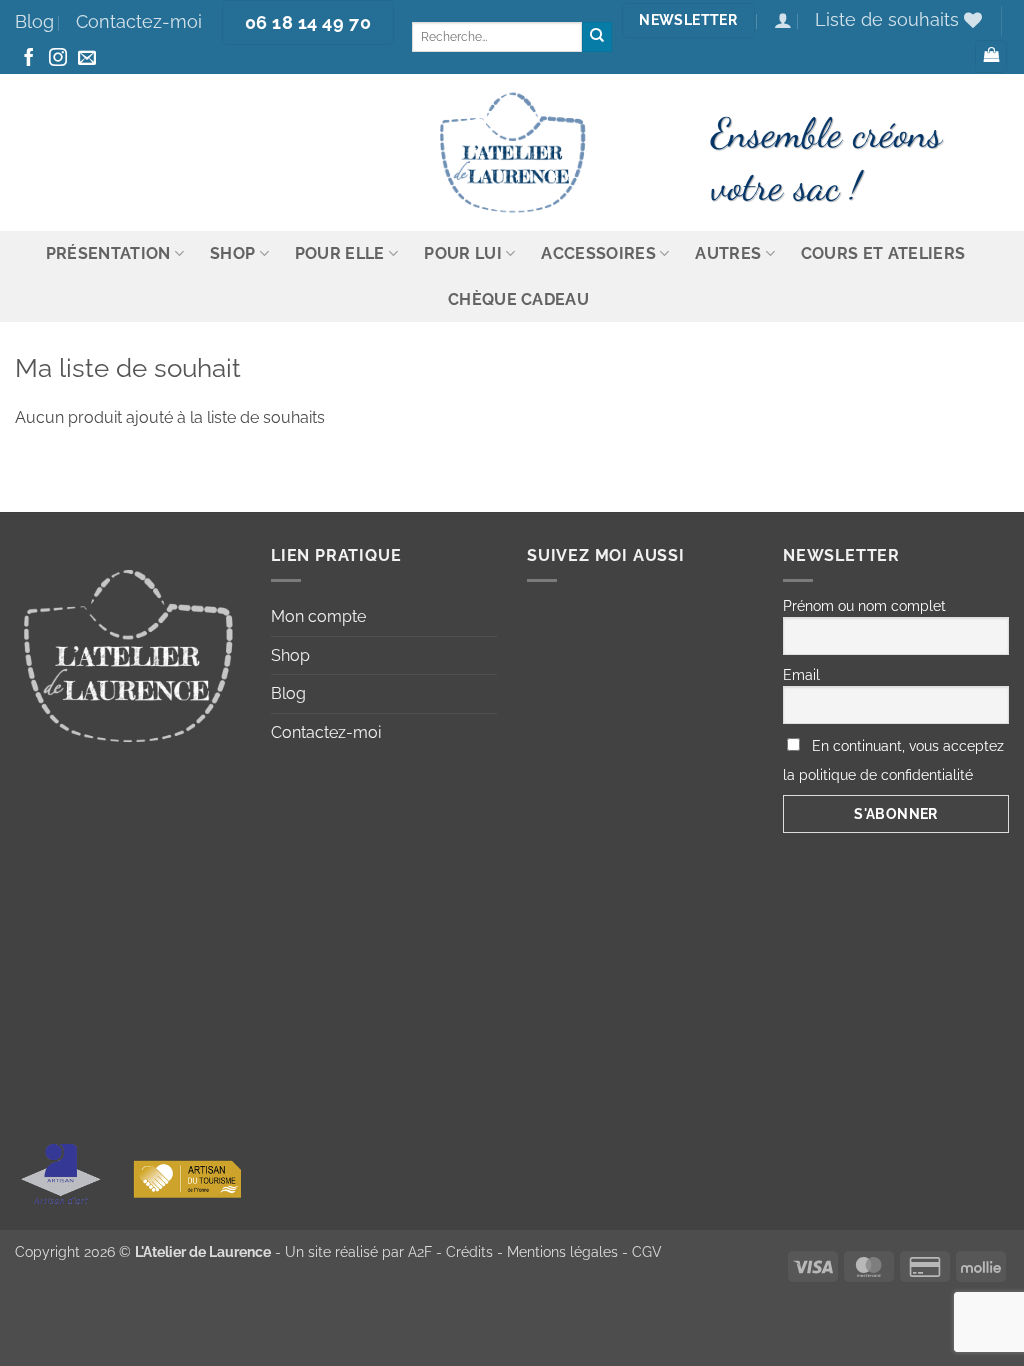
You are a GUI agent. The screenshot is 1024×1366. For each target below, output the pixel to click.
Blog (34, 21)
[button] (783, 21)
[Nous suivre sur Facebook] (29, 59)
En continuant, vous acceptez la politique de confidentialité (893, 760)
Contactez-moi (139, 21)
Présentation (108, 253)
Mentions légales (562, 1251)
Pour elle (340, 253)
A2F (420, 1251)
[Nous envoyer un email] (87, 59)
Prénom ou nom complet (864, 606)
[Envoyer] (597, 37)
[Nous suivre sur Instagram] (58, 59)
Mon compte (318, 616)
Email (801, 675)
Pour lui (463, 253)
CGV (647, 1251)
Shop (232, 253)
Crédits (469, 1251)
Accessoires (598, 253)
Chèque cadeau (518, 299)
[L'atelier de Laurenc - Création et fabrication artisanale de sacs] (512, 152)
